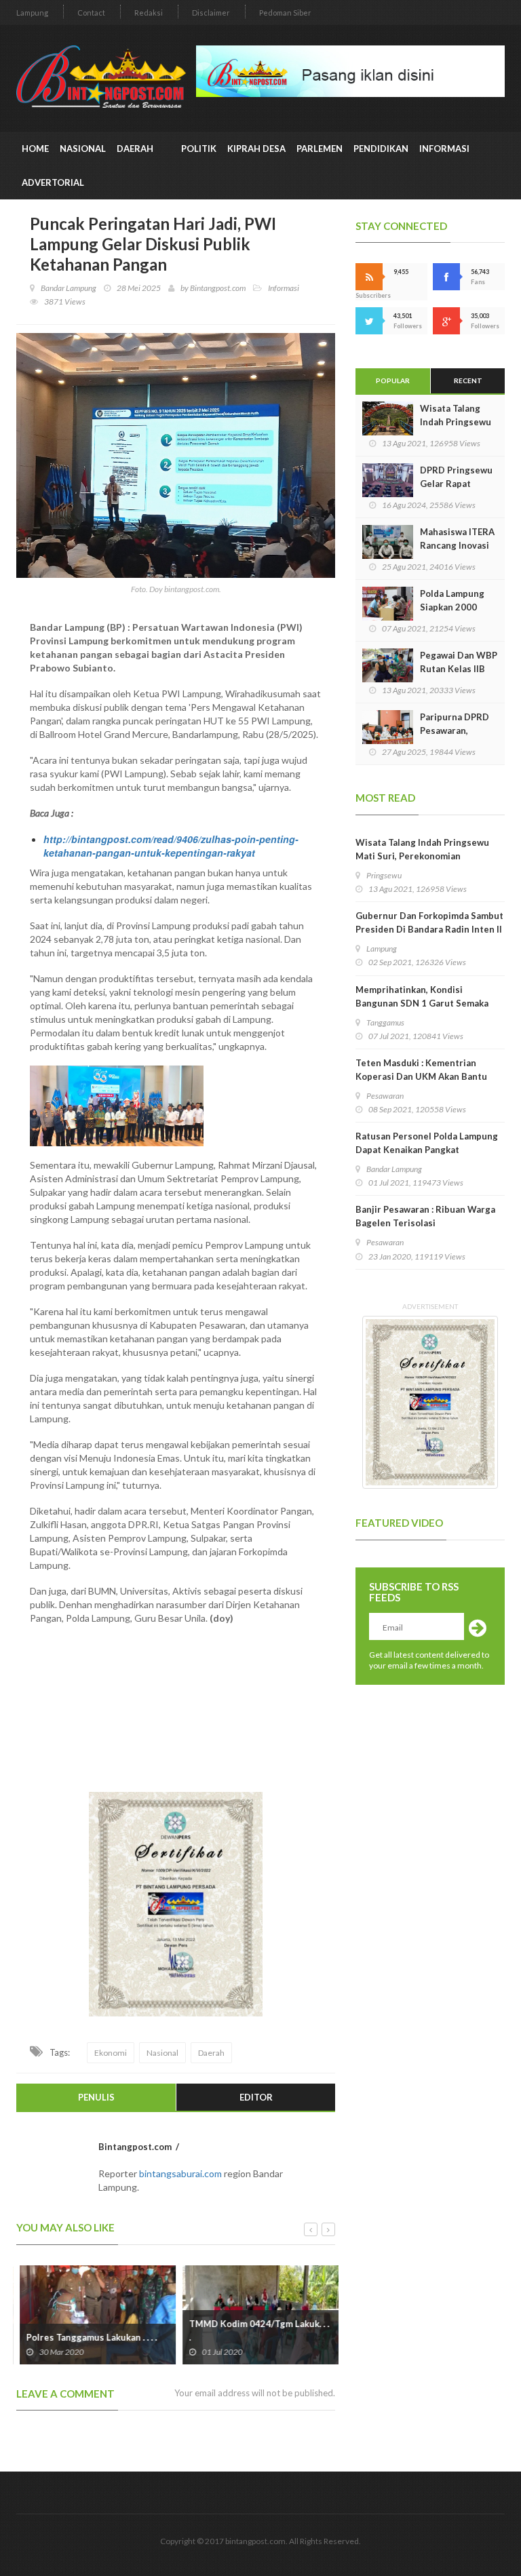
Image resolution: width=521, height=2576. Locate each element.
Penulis (96, 2097)
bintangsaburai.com (180, 2173)
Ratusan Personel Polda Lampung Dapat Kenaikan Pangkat (427, 1143)
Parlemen (320, 149)
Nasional (83, 149)
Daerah (136, 149)
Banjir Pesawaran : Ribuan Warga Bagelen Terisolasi (425, 1216)
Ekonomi (111, 2053)
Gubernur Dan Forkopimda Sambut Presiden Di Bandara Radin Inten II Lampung (429, 929)
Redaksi (149, 13)
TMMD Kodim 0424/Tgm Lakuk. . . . (256, 2330)
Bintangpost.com (218, 288)
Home (35, 149)
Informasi (446, 149)
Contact (91, 13)
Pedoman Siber (285, 13)
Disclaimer (211, 13)
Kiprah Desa (256, 149)
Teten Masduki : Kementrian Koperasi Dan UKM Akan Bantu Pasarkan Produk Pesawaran (421, 1076)
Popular (393, 380)
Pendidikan (381, 149)
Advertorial (53, 182)
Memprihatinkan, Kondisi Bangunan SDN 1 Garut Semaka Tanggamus (422, 1003)
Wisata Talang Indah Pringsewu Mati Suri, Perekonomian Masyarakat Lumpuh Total (422, 856)
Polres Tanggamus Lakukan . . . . (89, 2337)
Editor (256, 2097)
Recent (468, 380)
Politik (199, 149)
